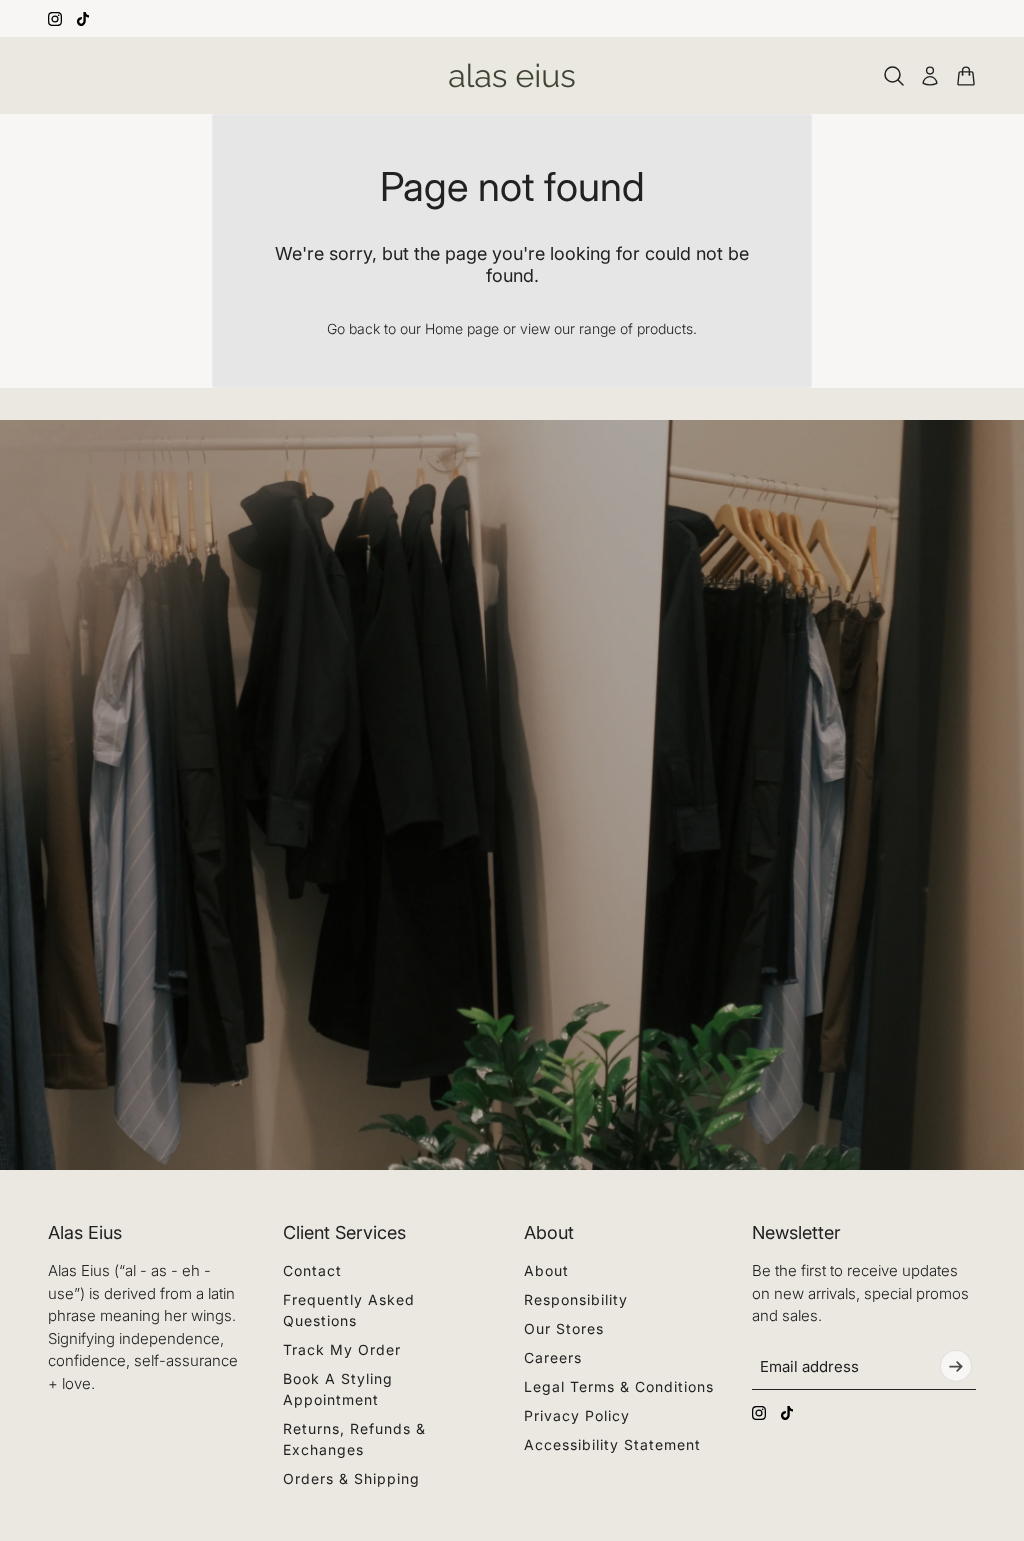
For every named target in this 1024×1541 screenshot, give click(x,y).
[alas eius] (512, 75)
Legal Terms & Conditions (619, 1386)
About (546, 1270)
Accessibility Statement (612, 1444)
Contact (312, 1270)
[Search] (894, 76)
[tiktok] (83, 19)
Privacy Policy (577, 1415)
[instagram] (55, 19)
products (665, 328)
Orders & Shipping (351, 1478)
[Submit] (956, 1366)
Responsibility (576, 1299)
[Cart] (966, 76)
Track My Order (342, 1349)
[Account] (930, 76)
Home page (462, 328)
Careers (553, 1357)
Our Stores (564, 1328)
